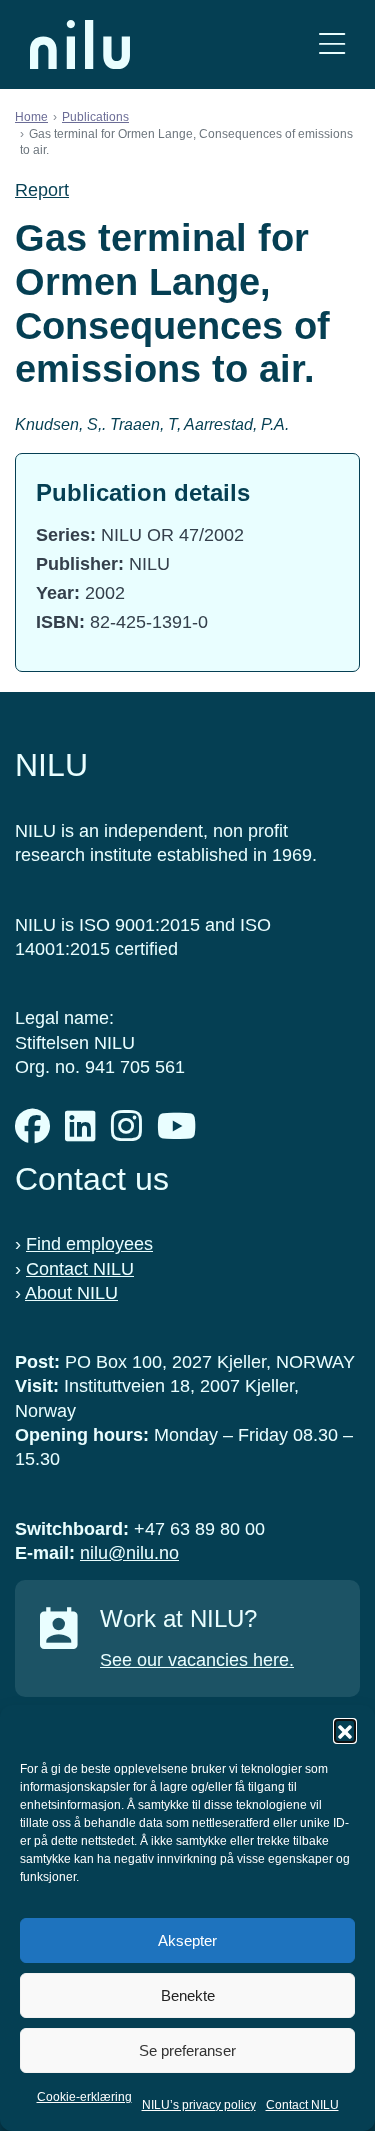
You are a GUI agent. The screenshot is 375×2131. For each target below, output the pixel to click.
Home (31, 117)
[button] (345, 1730)
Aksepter (187, 1940)
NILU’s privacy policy (199, 2105)
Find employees (89, 1244)
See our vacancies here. (197, 1660)
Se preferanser (187, 2050)
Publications (95, 117)
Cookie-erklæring (84, 2097)
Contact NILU (302, 2105)
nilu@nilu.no (129, 1553)
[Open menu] (332, 44)
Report (42, 190)
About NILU (71, 1293)
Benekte (188, 1995)
